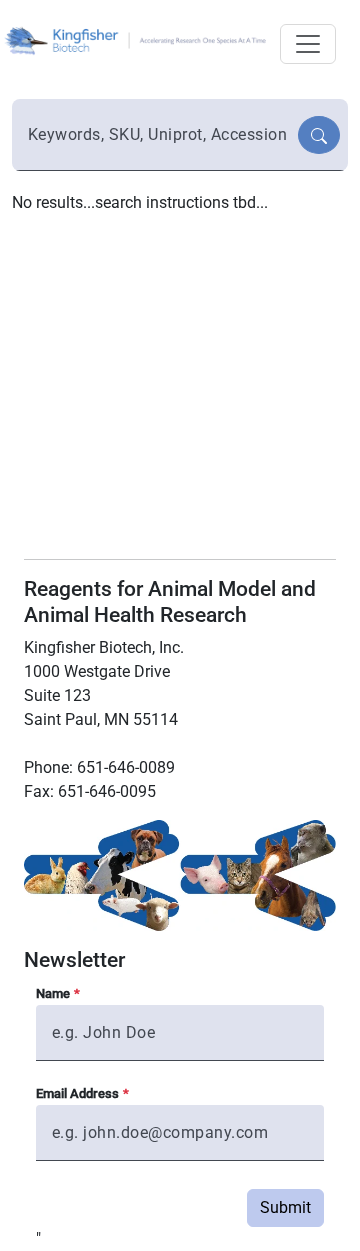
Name (53, 993)
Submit (285, 1207)
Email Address (77, 1093)
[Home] (138, 39)
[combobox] (157, 135)
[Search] (319, 135)
